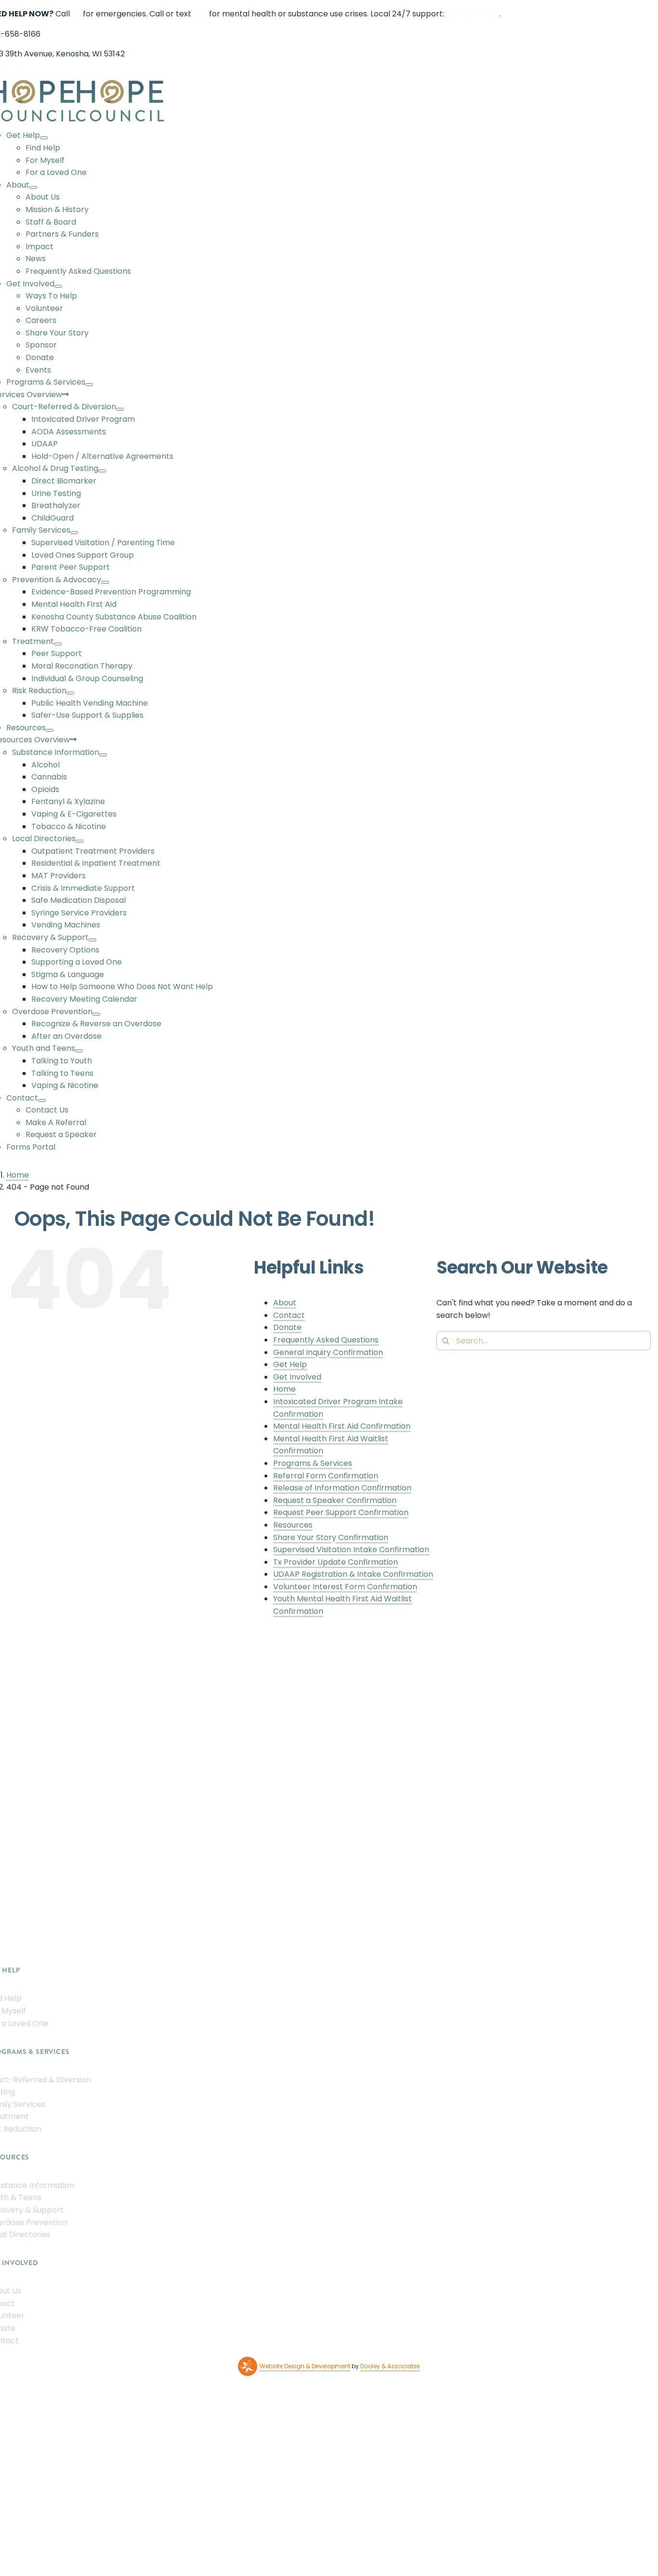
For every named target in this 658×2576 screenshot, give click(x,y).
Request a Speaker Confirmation (335, 1500)
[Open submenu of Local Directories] (79, 841)
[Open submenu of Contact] (42, 1100)
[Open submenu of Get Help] (44, 138)
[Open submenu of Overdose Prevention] (96, 1014)
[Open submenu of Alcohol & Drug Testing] (102, 471)
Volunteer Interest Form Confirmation (345, 1587)
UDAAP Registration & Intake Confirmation (353, 1574)
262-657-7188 (473, 14)
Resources (293, 1525)
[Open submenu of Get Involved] (58, 286)
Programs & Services (313, 1463)
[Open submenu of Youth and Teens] (79, 1051)
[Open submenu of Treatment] (58, 644)
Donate (287, 1327)
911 (76, 14)
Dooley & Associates (390, 2366)
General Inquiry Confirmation (328, 1352)
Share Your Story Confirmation (331, 1537)
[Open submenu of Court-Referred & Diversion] (120, 409)
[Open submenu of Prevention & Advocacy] (105, 582)
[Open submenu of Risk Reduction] (70, 693)
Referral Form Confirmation (326, 1476)
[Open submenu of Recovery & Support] (92, 940)
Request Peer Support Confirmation (341, 1512)
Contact (289, 1315)
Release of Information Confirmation (342, 1488)
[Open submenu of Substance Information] (103, 755)
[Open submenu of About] (33, 188)
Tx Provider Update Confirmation (336, 1562)
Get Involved (297, 1377)
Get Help (290, 1364)
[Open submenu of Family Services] (74, 533)
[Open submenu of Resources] (50, 730)
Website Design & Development (305, 2366)
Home (284, 1389)
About (285, 1303)
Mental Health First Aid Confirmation (342, 1426)
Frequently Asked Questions (326, 1340)
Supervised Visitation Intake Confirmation (351, 1550)
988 (200, 14)
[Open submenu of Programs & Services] (89, 385)
